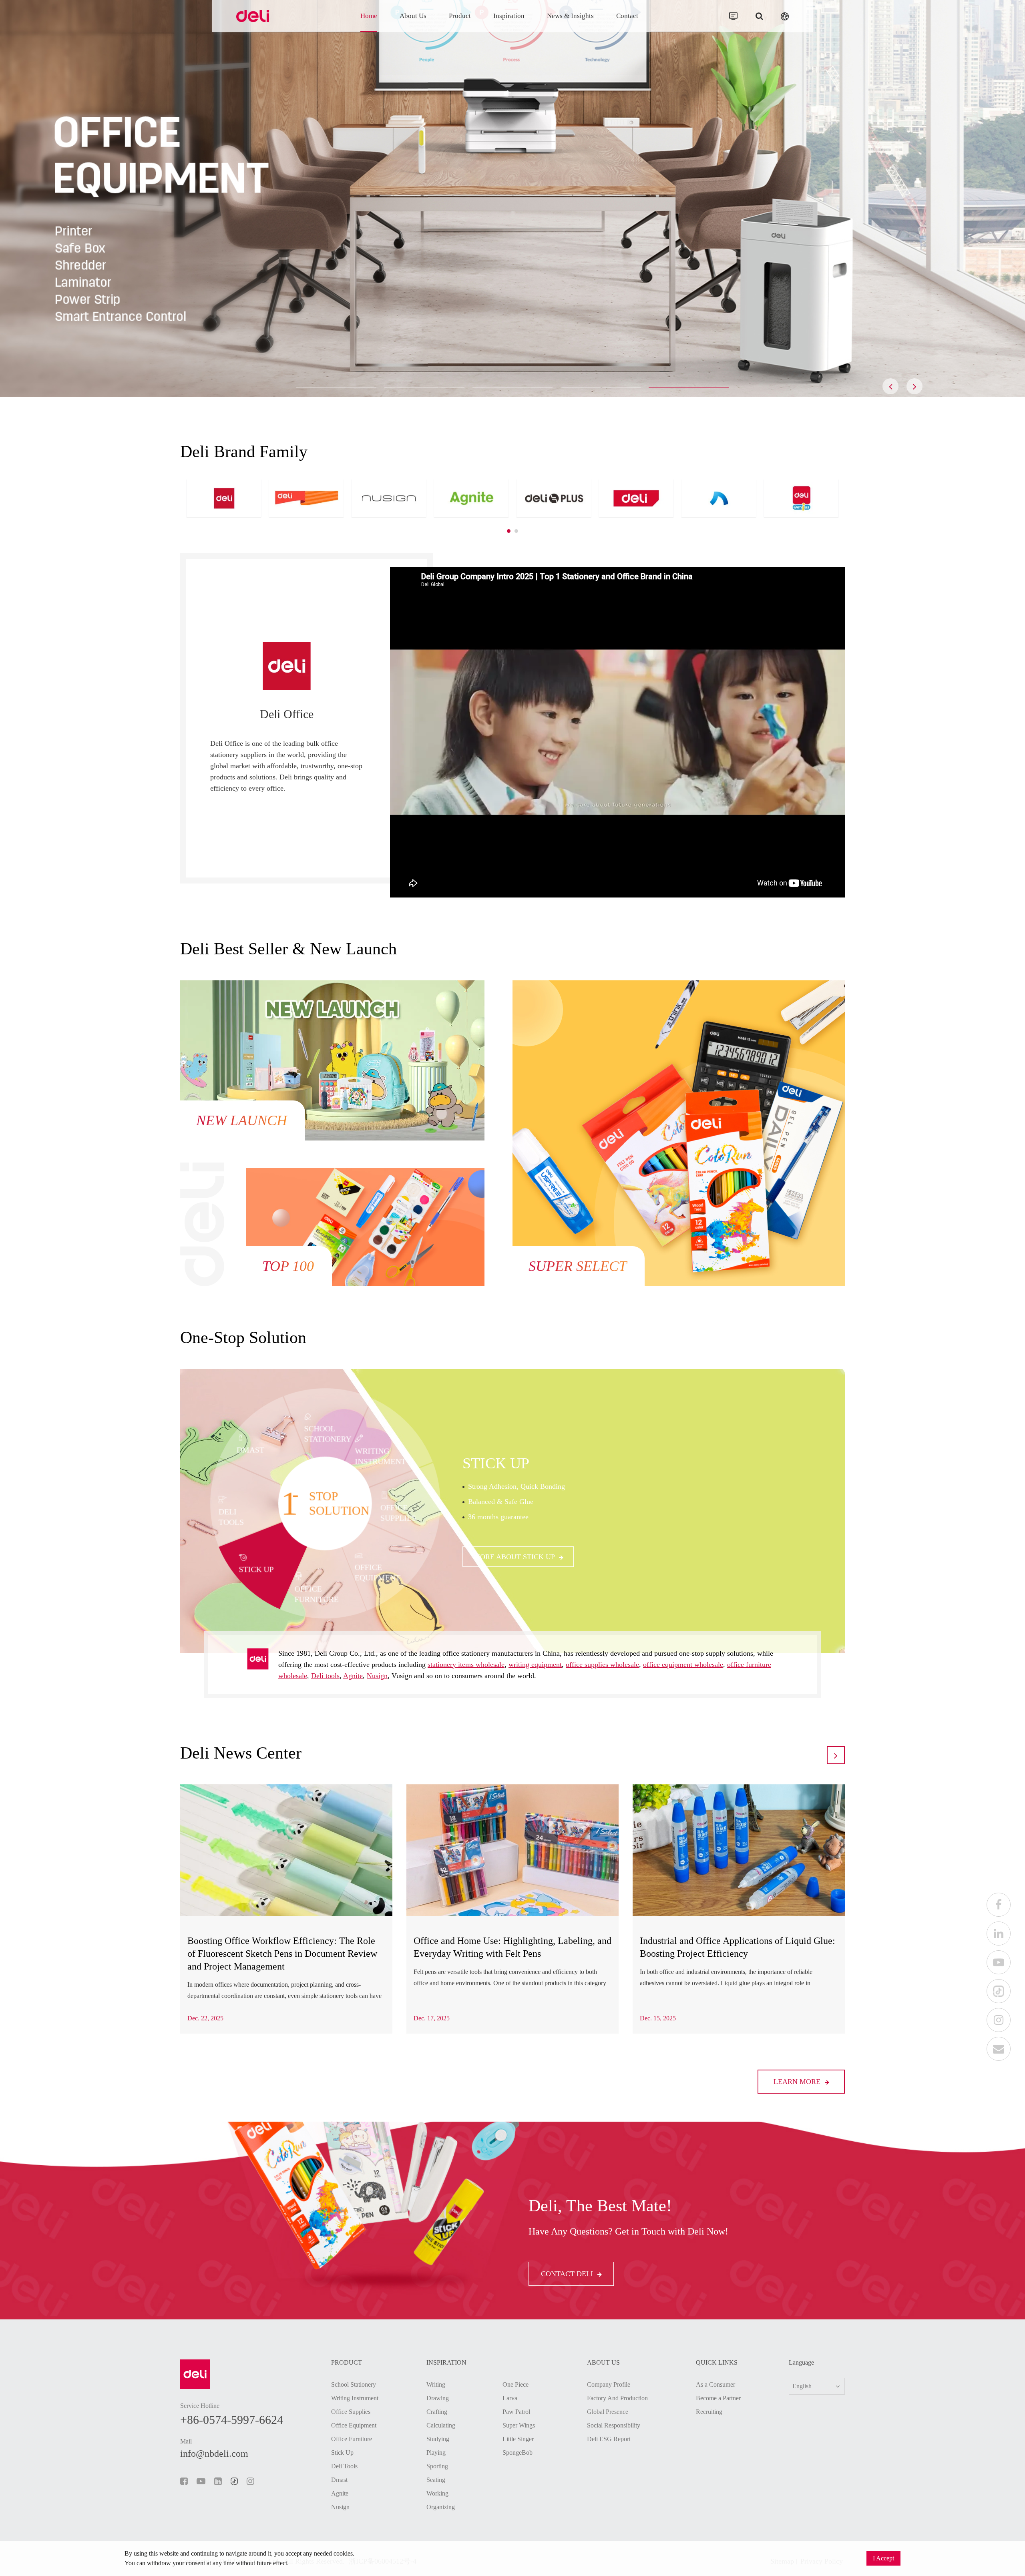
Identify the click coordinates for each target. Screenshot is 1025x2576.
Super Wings (519, 2425)
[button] (336, 388)
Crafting (437, 2412)
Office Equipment (354, 2425)
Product (460, 16)
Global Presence (608, 2412)
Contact (627, 16)
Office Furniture (352, 2439)
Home (369, 16)
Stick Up (342, 2453)
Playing (436, 2453)
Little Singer (518, 2439)
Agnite (353, 1676)
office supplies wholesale (602, 1664)
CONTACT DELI (568, 2274)
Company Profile (609, 2384)
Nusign (377, 1676)
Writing (436, 2384)
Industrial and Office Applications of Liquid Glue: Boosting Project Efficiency (738, 1947)
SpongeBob (518, 2453)
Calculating (441, 2425)
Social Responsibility (614, 2425)
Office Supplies (351, 2412)
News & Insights (570, 16)
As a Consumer (715, 2384)
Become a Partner (718, 2398)
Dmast (489, 1467)
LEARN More (798, 2082)
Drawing (438, 2398)
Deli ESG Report (609, 2439)
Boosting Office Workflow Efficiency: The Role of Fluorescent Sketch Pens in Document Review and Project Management (282, 1954)
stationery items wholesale (466, 1664)
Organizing (441, 2507)
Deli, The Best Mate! (600, 2206)
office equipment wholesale (683, 1664)
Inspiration (509, 16)
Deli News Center (241, 1753)
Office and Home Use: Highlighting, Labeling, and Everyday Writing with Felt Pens (512, 1947)
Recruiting (709, 2412)
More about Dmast (512, 1553)
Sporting (437, 2466)
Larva (510, 2398)
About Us (413, 16)
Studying (438, 2439)
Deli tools (325, 1676)
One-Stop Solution (243, 1337)
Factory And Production (617, 2398)
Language (801, 2363)
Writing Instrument (355, 2398)
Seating (436, 2480)
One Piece (516, 2384)
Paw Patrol (516, 2412)
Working (437, 2493)
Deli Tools (344, 2466)
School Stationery (354, 2384)
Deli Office (287, 714)
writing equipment (535, 1664)
